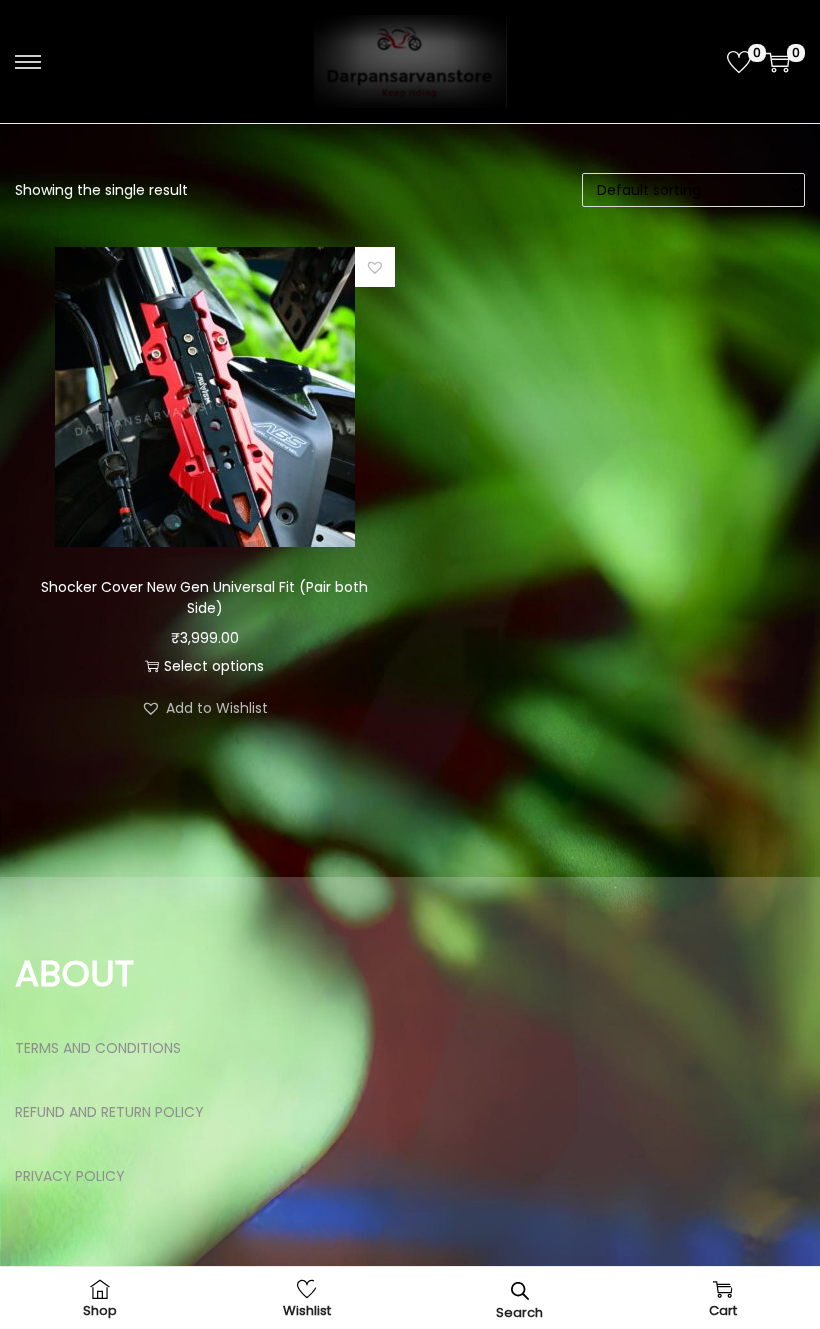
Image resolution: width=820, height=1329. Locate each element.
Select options (214, 666)
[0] (739, 62)
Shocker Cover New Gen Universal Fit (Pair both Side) (204, 597)
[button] (375, 267)
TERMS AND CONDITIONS (98, 1048)
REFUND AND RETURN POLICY (109, 1112)
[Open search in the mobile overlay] (520, 1289)
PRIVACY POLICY (70, 1176)
